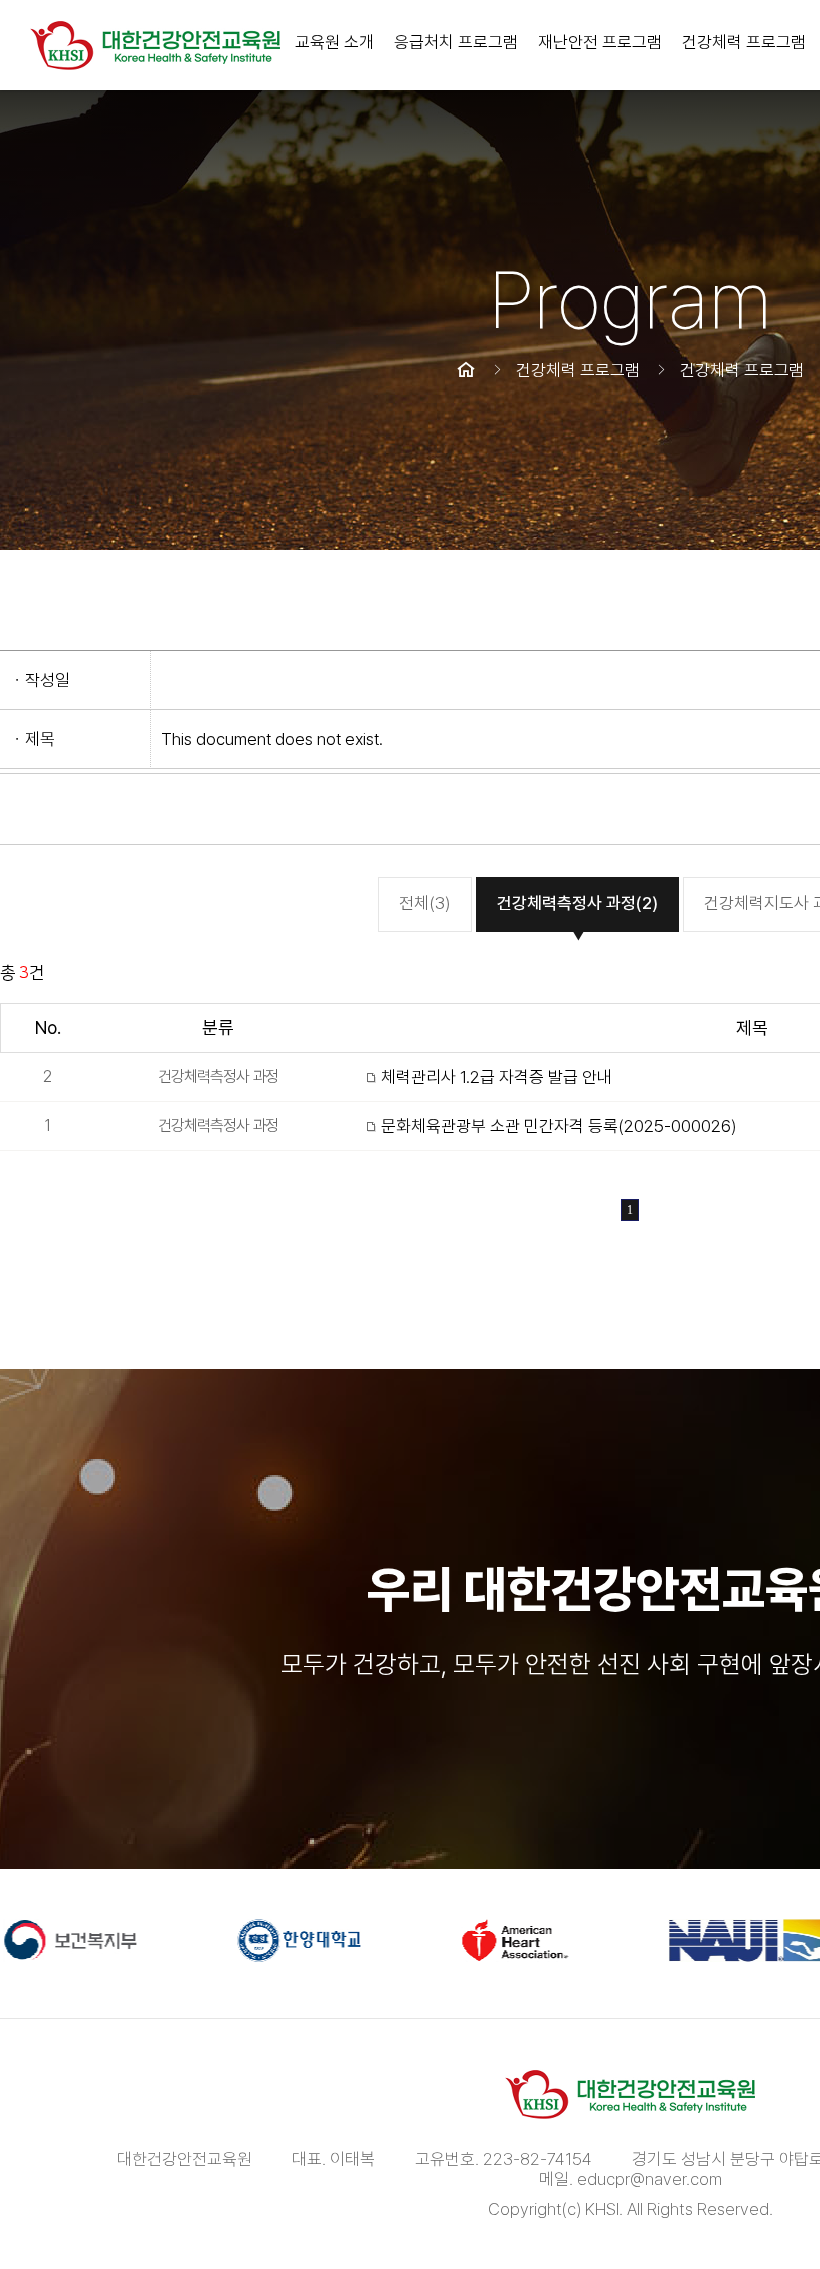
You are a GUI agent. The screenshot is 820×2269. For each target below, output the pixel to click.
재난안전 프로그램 (600, 42)
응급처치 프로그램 (456, 42)
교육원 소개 (334, 42)
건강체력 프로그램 (744, 42)
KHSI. (604, 2209)
